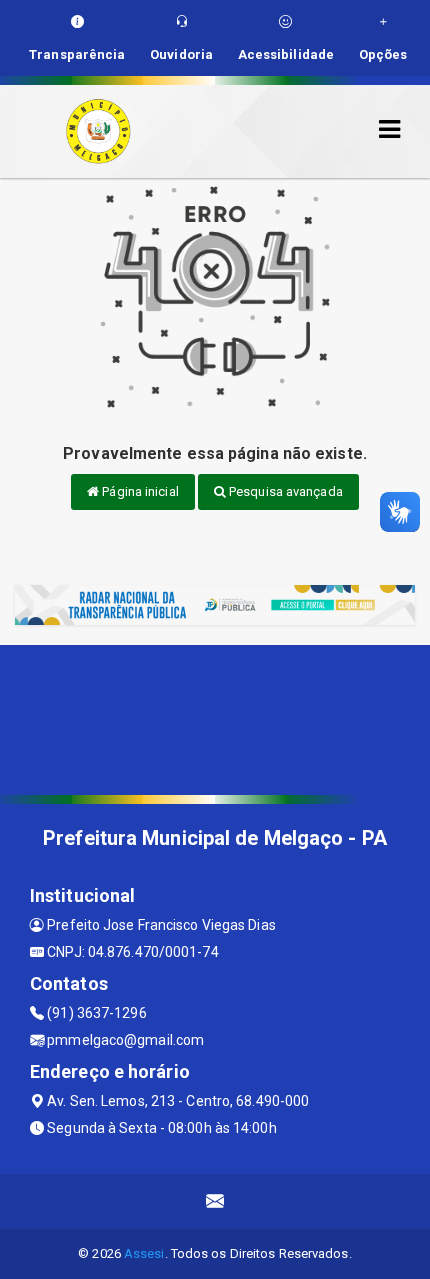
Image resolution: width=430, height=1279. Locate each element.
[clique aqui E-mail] (215, 1201)
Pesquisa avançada (284, 491)
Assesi (144, 1253)
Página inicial (139, 491)
